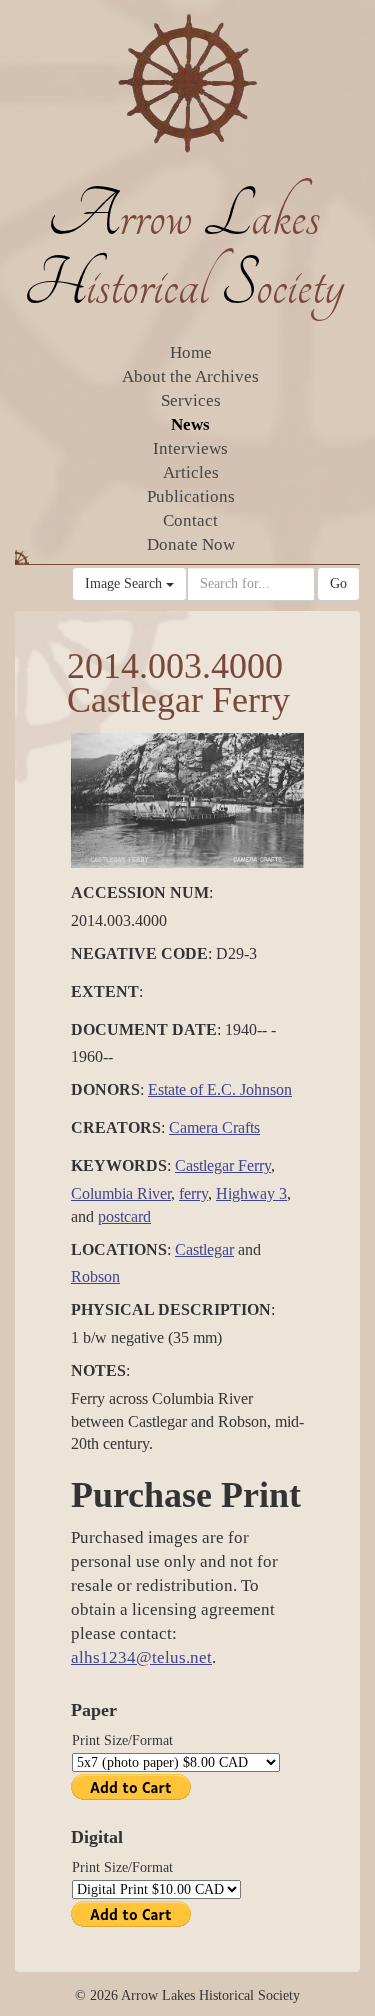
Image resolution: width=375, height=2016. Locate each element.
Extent (105, 991)
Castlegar (204, 1249)
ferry (193, 1193)
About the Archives (190, 376)
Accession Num (140, 892)
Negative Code (139, 953)
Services (191, 400)
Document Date (144, 1029)
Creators (116, 1127)
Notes (98, 1370)
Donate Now (191, 544)
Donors (105, 1089)
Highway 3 (251, 1193)
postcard (124, 1216)
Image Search (125, 583)
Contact (190, 520)
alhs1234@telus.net (141, 1657)
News (190, 424)
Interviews (190, 448)
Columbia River (121, 1193)
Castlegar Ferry (223, 1165)
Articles (191, 472)
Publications (191, 496)
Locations (119, 1249)
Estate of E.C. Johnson (220, 1089)
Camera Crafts (214, 1127)
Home (191, 352)
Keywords (119, 1165)
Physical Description (171, 1309)
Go (338, 583)
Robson (95, 1276)
